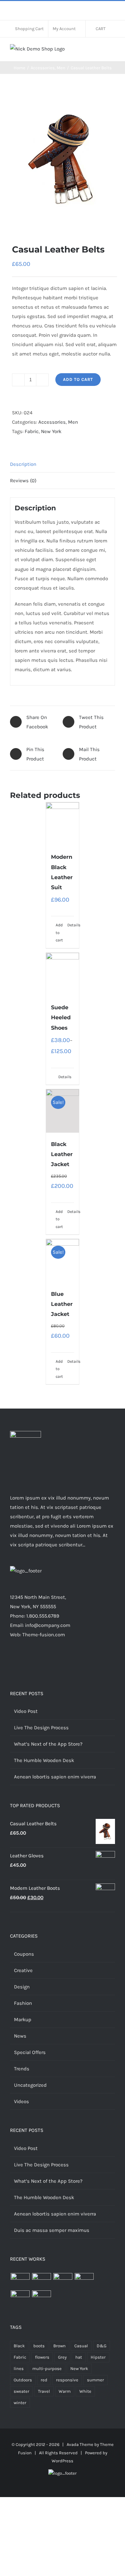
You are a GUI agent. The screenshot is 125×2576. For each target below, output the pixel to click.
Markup (23, 2020)
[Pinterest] (67, 1661)
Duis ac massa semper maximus (52, 2230)
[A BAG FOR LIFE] (41, 2281)
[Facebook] (40, 1661)
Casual (81, 2346)
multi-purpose (47, 2368)
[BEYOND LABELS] (63, 2281)
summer (95, 2380)
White (85, 2391)
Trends (22, 2069)
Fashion (23, 2003)
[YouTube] (85, 1661)
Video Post (26, 1711)
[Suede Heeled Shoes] (63, 974)
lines (19, 2368)
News (20, 2036)
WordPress (62, 2461)
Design (22, 1987)
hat (79, 2357)
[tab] (62, 464)
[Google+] (76, 1661)
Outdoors (23, 2380)
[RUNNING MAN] (20, 2298)
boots (39, 2346)
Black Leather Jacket (62, 1154)
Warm (65, 2391)
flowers (42, 2357)
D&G (101, 2346)
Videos (21, 2101)
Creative (23, 1970)
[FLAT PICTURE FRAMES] (20, 2281)
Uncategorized (30, 2085)
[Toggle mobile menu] (112, 51)
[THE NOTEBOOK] (41, 2298)
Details (71, 925)
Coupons (24, 1954)
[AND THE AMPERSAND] (84, 2281)
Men (73, 422)
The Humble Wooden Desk (44, 1760)
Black (19, 2346)
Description (23, 464)
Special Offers (30, 2052)
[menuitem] (29, 29)
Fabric (32, 431)
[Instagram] (58, 1661)
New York (51, 431)
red (44, 2380)
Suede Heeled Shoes (61, 1017)
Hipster (98, 2357)
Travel (44, 2391)
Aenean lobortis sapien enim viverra (55, 1777)
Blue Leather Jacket (62, 1304)
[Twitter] (49, 1661)
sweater (21, 2391)
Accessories (52, 422)
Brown (59, 2346)
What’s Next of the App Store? (48, 1744)
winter (20, 2403)
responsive (67, 2380)
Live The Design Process (41, 1728)
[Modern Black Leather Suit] (63, 824)
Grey (62, 2357)
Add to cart (78, 379)
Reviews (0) (23, 481)
